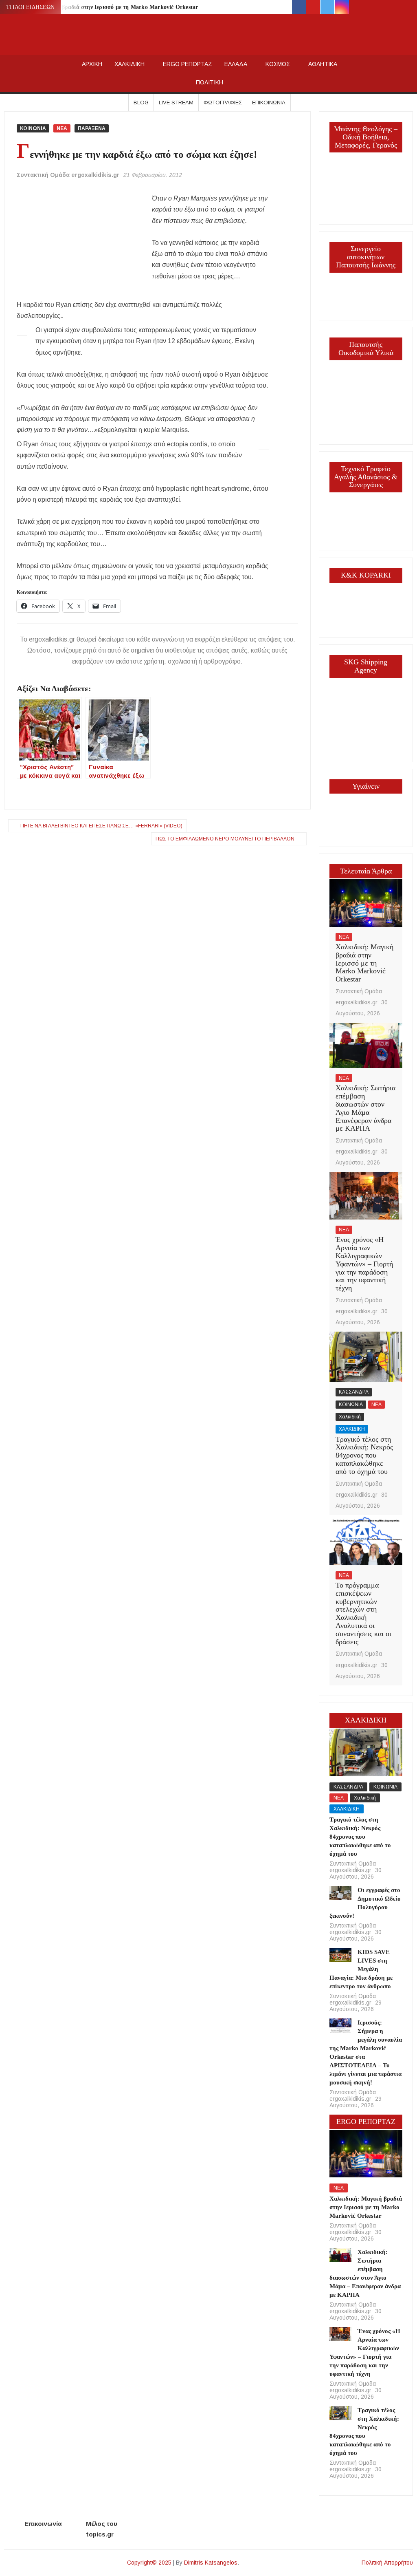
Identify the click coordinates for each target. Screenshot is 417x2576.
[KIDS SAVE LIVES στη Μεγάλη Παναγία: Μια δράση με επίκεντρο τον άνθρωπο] (340, 1954)
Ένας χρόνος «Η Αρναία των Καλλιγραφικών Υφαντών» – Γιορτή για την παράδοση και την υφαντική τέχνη (364, 1264)
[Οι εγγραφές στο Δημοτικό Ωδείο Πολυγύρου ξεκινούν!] (340, 1892)
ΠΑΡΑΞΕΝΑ (92, 128)
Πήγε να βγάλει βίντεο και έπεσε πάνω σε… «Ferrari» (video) (101, 826)
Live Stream (176, 103)
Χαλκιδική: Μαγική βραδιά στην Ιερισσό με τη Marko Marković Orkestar (104, 7)
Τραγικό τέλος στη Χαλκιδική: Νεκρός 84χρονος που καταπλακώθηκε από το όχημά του (364, 1455)
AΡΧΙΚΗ (92, 64)
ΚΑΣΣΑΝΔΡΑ (354, 1392)
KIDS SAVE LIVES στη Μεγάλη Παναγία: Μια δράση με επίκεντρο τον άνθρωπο (361, 1969)
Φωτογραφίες (223, 103)
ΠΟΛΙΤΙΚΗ (210, 82)
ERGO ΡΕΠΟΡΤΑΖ (188, 64)
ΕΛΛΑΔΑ (236, 64)
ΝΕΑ (62, 128)
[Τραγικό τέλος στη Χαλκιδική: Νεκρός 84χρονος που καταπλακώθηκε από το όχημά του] (366, 1356)
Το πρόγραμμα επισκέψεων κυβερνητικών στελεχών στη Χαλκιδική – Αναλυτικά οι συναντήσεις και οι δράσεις (363, 1613)
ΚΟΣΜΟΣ (278, 64)
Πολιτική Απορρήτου (387, 2563)
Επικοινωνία (269, 103)
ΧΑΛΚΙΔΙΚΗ (129, 64)
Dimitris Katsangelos (211, 2563)
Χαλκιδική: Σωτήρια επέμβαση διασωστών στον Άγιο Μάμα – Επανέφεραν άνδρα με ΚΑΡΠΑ (365, 1108)
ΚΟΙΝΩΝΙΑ (33, 128)
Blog (141, 103)
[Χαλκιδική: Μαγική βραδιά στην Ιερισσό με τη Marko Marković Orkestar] (366, 903)
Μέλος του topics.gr (102, 2529)
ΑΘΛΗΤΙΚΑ (323, 64)
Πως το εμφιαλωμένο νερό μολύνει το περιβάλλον (225, 839)
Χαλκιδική (350, 1417)
